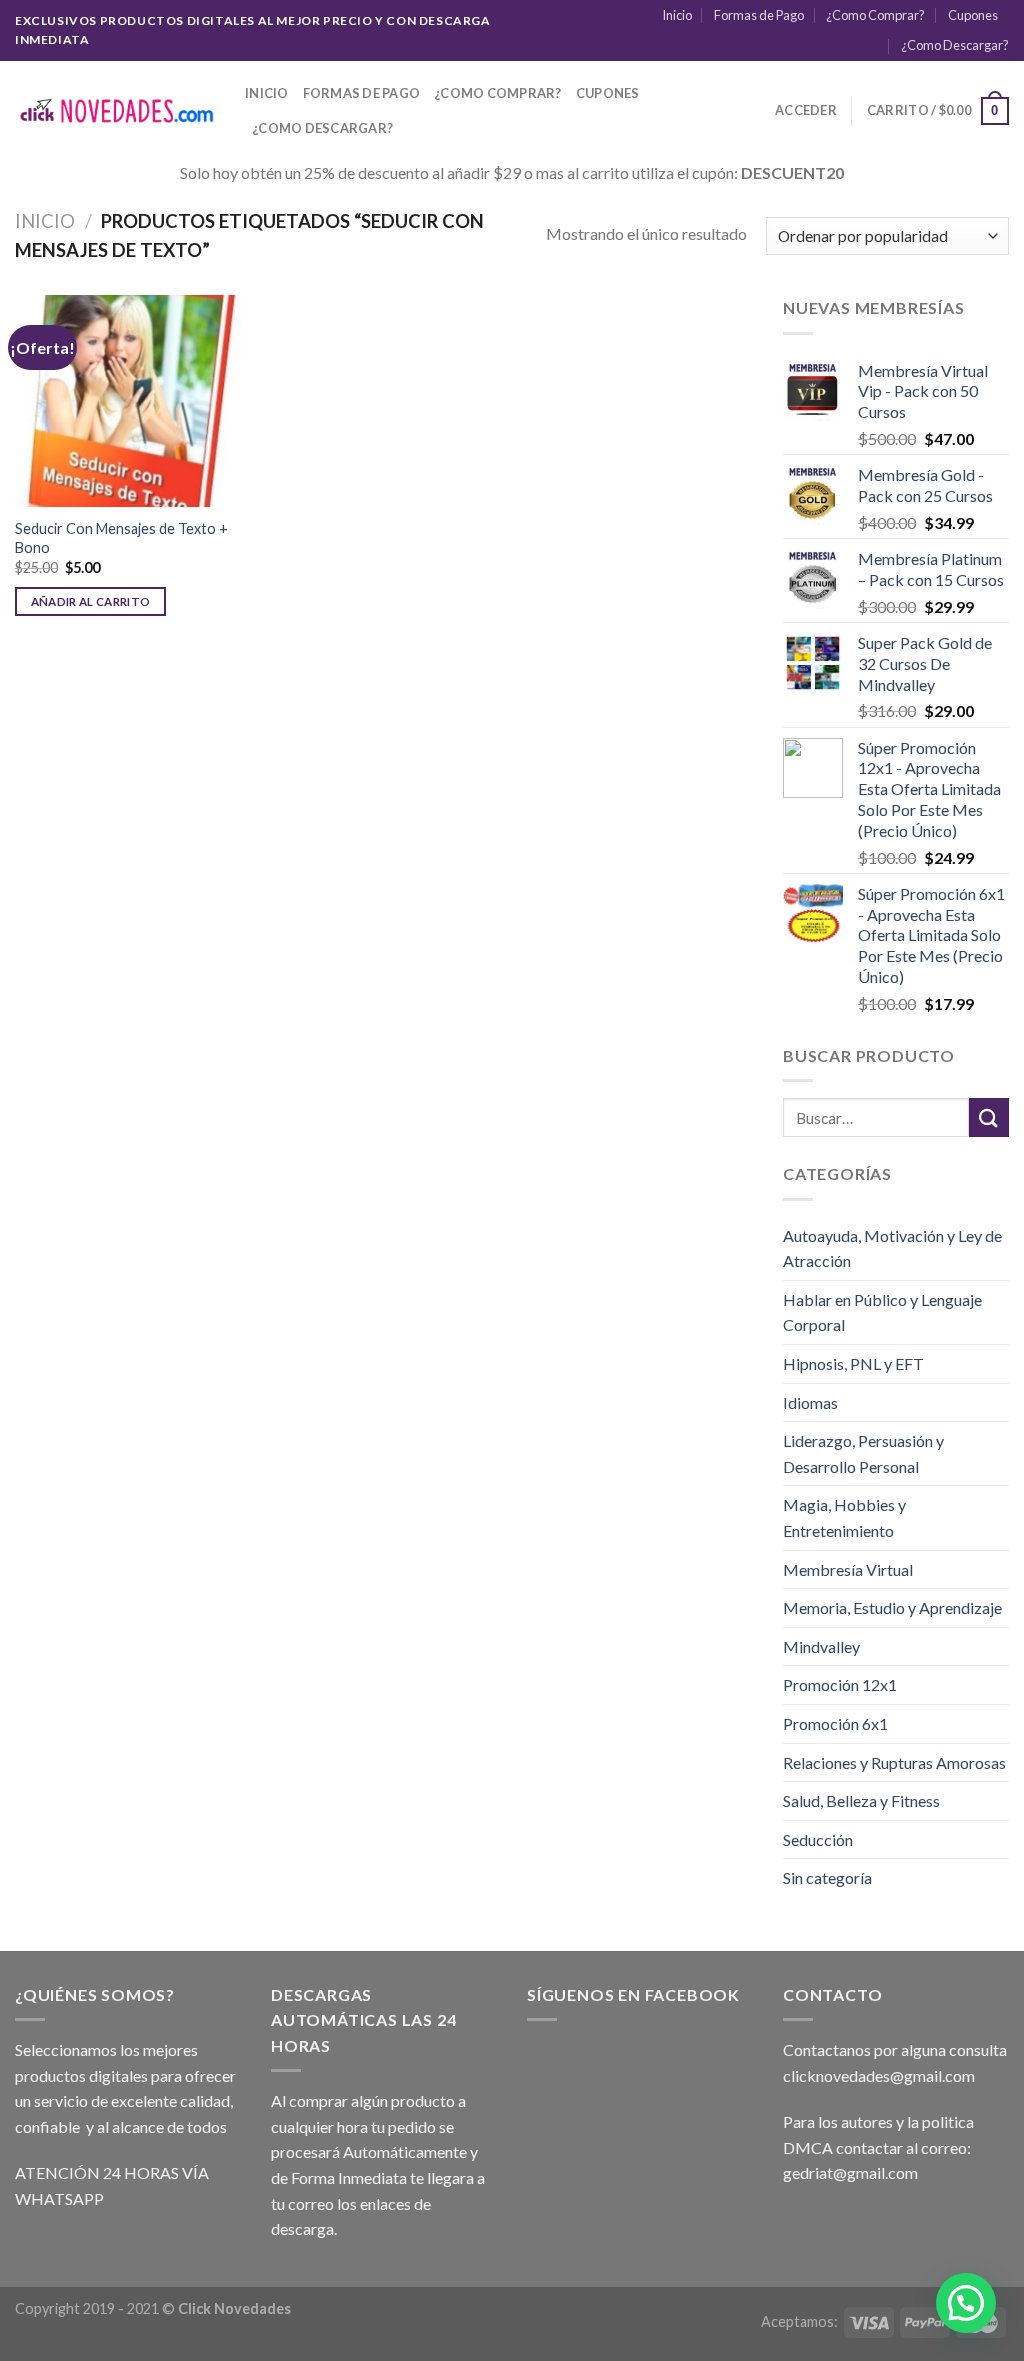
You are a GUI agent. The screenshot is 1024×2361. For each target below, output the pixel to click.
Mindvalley (821, 1646)
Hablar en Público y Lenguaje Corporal (882, 1312)
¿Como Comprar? (875, 15)
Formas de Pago (759, 15)
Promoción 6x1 (835, 1723)
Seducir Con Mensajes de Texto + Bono (121, 538)
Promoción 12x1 (840, 1684)
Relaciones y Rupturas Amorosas (894, 1762)
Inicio (677, 15)
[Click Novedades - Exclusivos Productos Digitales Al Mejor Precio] (115, 111)
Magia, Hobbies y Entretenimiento (844, 1517)
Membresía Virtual (848, 1569)
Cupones (973, 15)
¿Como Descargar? (955, 45)
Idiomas (810, 1402)
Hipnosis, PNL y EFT (853, 1363)
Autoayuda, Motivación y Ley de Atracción (892, 1248)
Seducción (818, 1839)
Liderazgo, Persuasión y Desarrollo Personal (863, 1453)
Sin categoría (827, 1877)
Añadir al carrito (91, 601)
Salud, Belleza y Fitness (861, 1800)
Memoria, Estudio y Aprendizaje (892, 1607)
